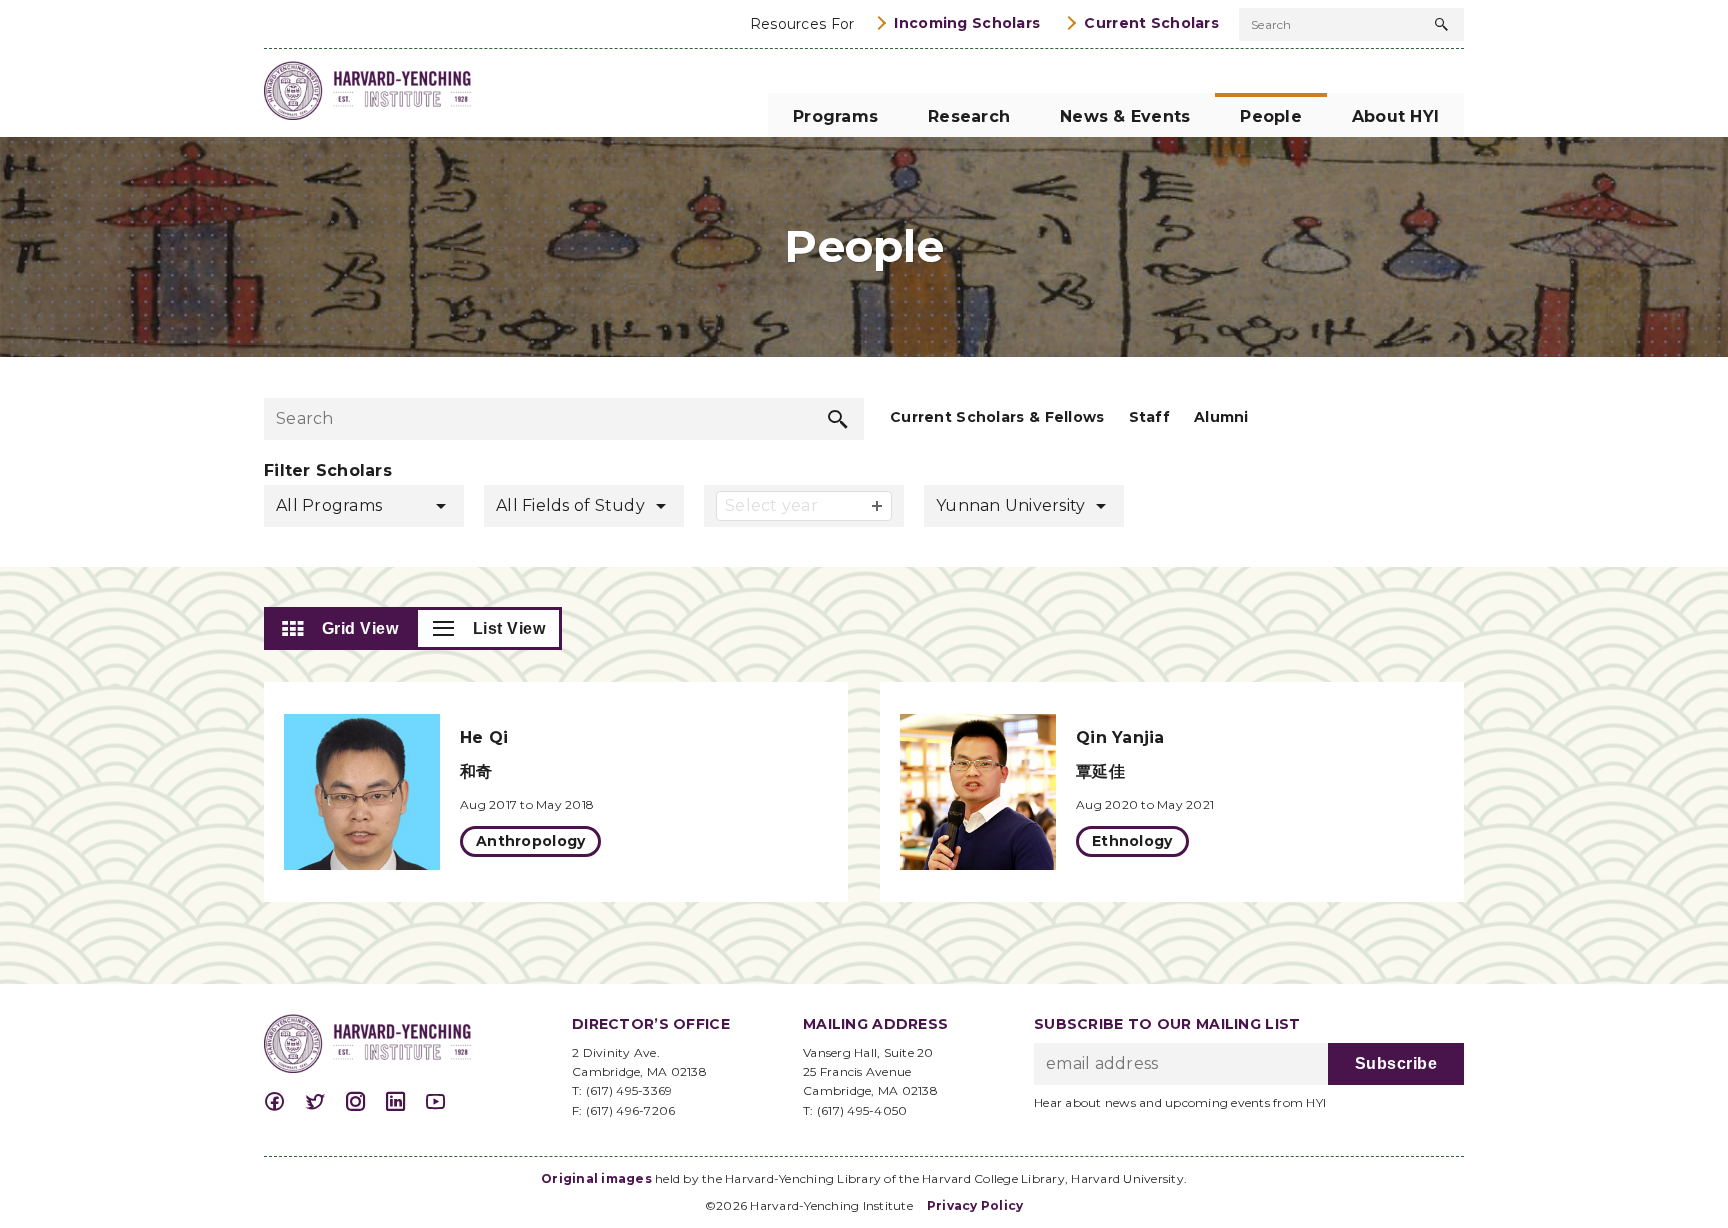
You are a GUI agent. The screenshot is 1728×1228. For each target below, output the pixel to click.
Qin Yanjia (1120, 737)
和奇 (476, 771)
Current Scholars (1151, 23)
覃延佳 (1100, 771)
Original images (596, 1178)
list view (509, 628)
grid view (360, 628)
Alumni (1221, 417)
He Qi (484, 737)
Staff (1149, 417)
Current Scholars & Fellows (997, 417)
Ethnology (1132, 841)
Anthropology (530, 841)
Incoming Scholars (967, 23)
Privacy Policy (975, 1205)
